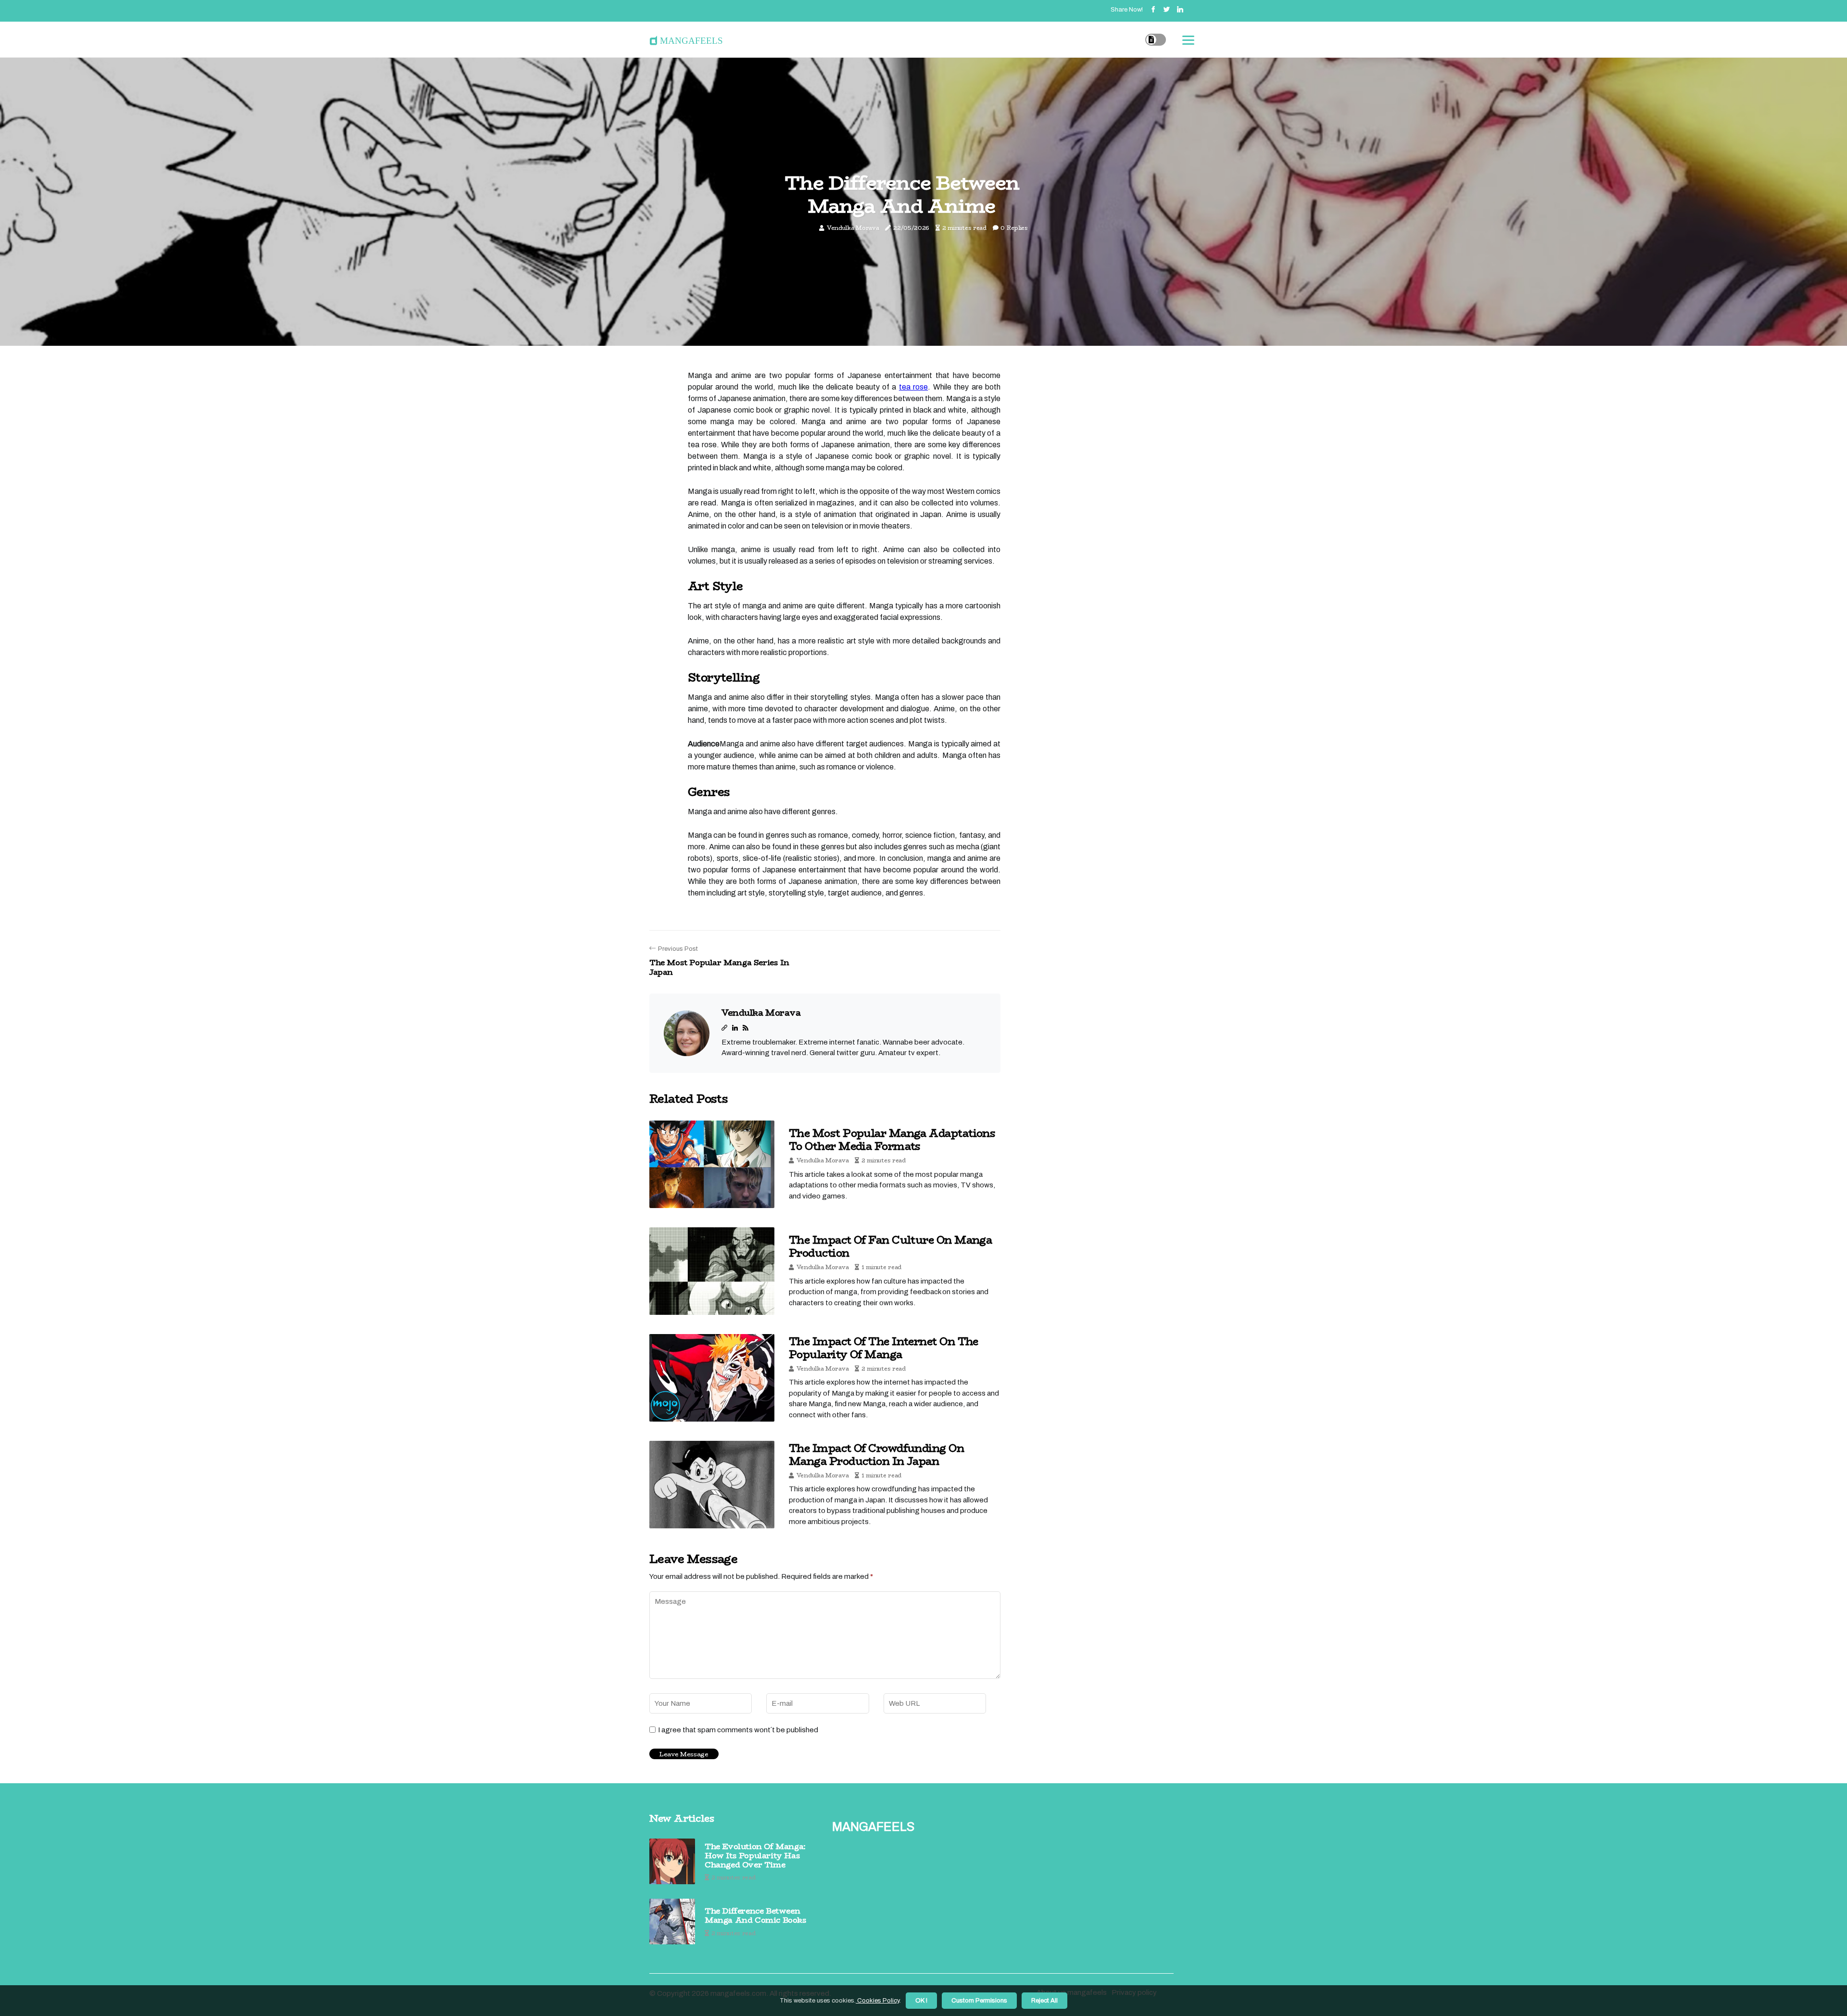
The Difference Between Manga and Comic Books (756, 1915)
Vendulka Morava (853, 228)
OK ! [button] (921, 2001)
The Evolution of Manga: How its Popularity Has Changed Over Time (755, 1856)
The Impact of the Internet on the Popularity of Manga (884, 1348)
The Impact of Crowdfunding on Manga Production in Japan (876, 1454)
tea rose (913, 387)
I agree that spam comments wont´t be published (738, 1730)
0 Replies (1014, 228)
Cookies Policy (878, 2001)
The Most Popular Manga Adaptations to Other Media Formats (892, 1139)
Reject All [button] (1044, 2001)
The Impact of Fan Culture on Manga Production (890, 1246)
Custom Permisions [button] (979, 2001)
